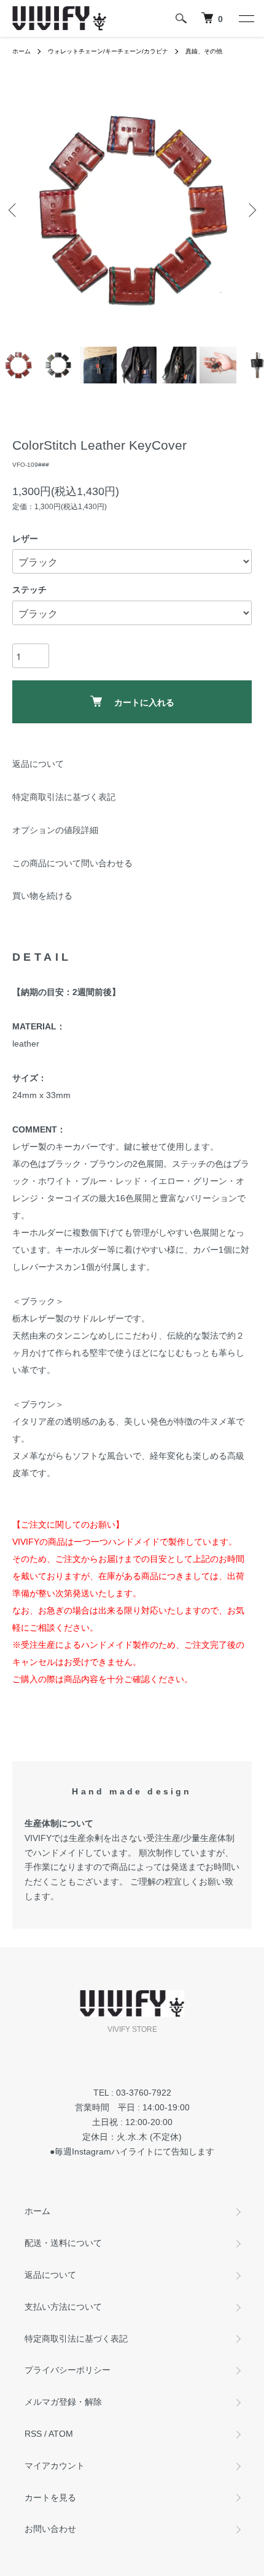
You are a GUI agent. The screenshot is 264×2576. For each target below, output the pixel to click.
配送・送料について (63, 2243)
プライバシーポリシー (68, 2370)
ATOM (61, 2434)
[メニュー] (246, 18)
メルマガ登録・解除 (63, 2402)
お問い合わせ (50, 2529)
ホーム (21, 51)
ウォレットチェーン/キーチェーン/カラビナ (108, 51)
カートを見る (50, 2497)
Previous (14, 210)
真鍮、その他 (204, 51)
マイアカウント (55, 2466)
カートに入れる (144, 702)
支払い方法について (63, 2307)
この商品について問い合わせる (72, 863)
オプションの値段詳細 (55, 830)
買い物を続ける (42, 896)
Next (250, 210)
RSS (33, 2434)
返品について (38, 764)
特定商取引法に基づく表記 (64, 797)
